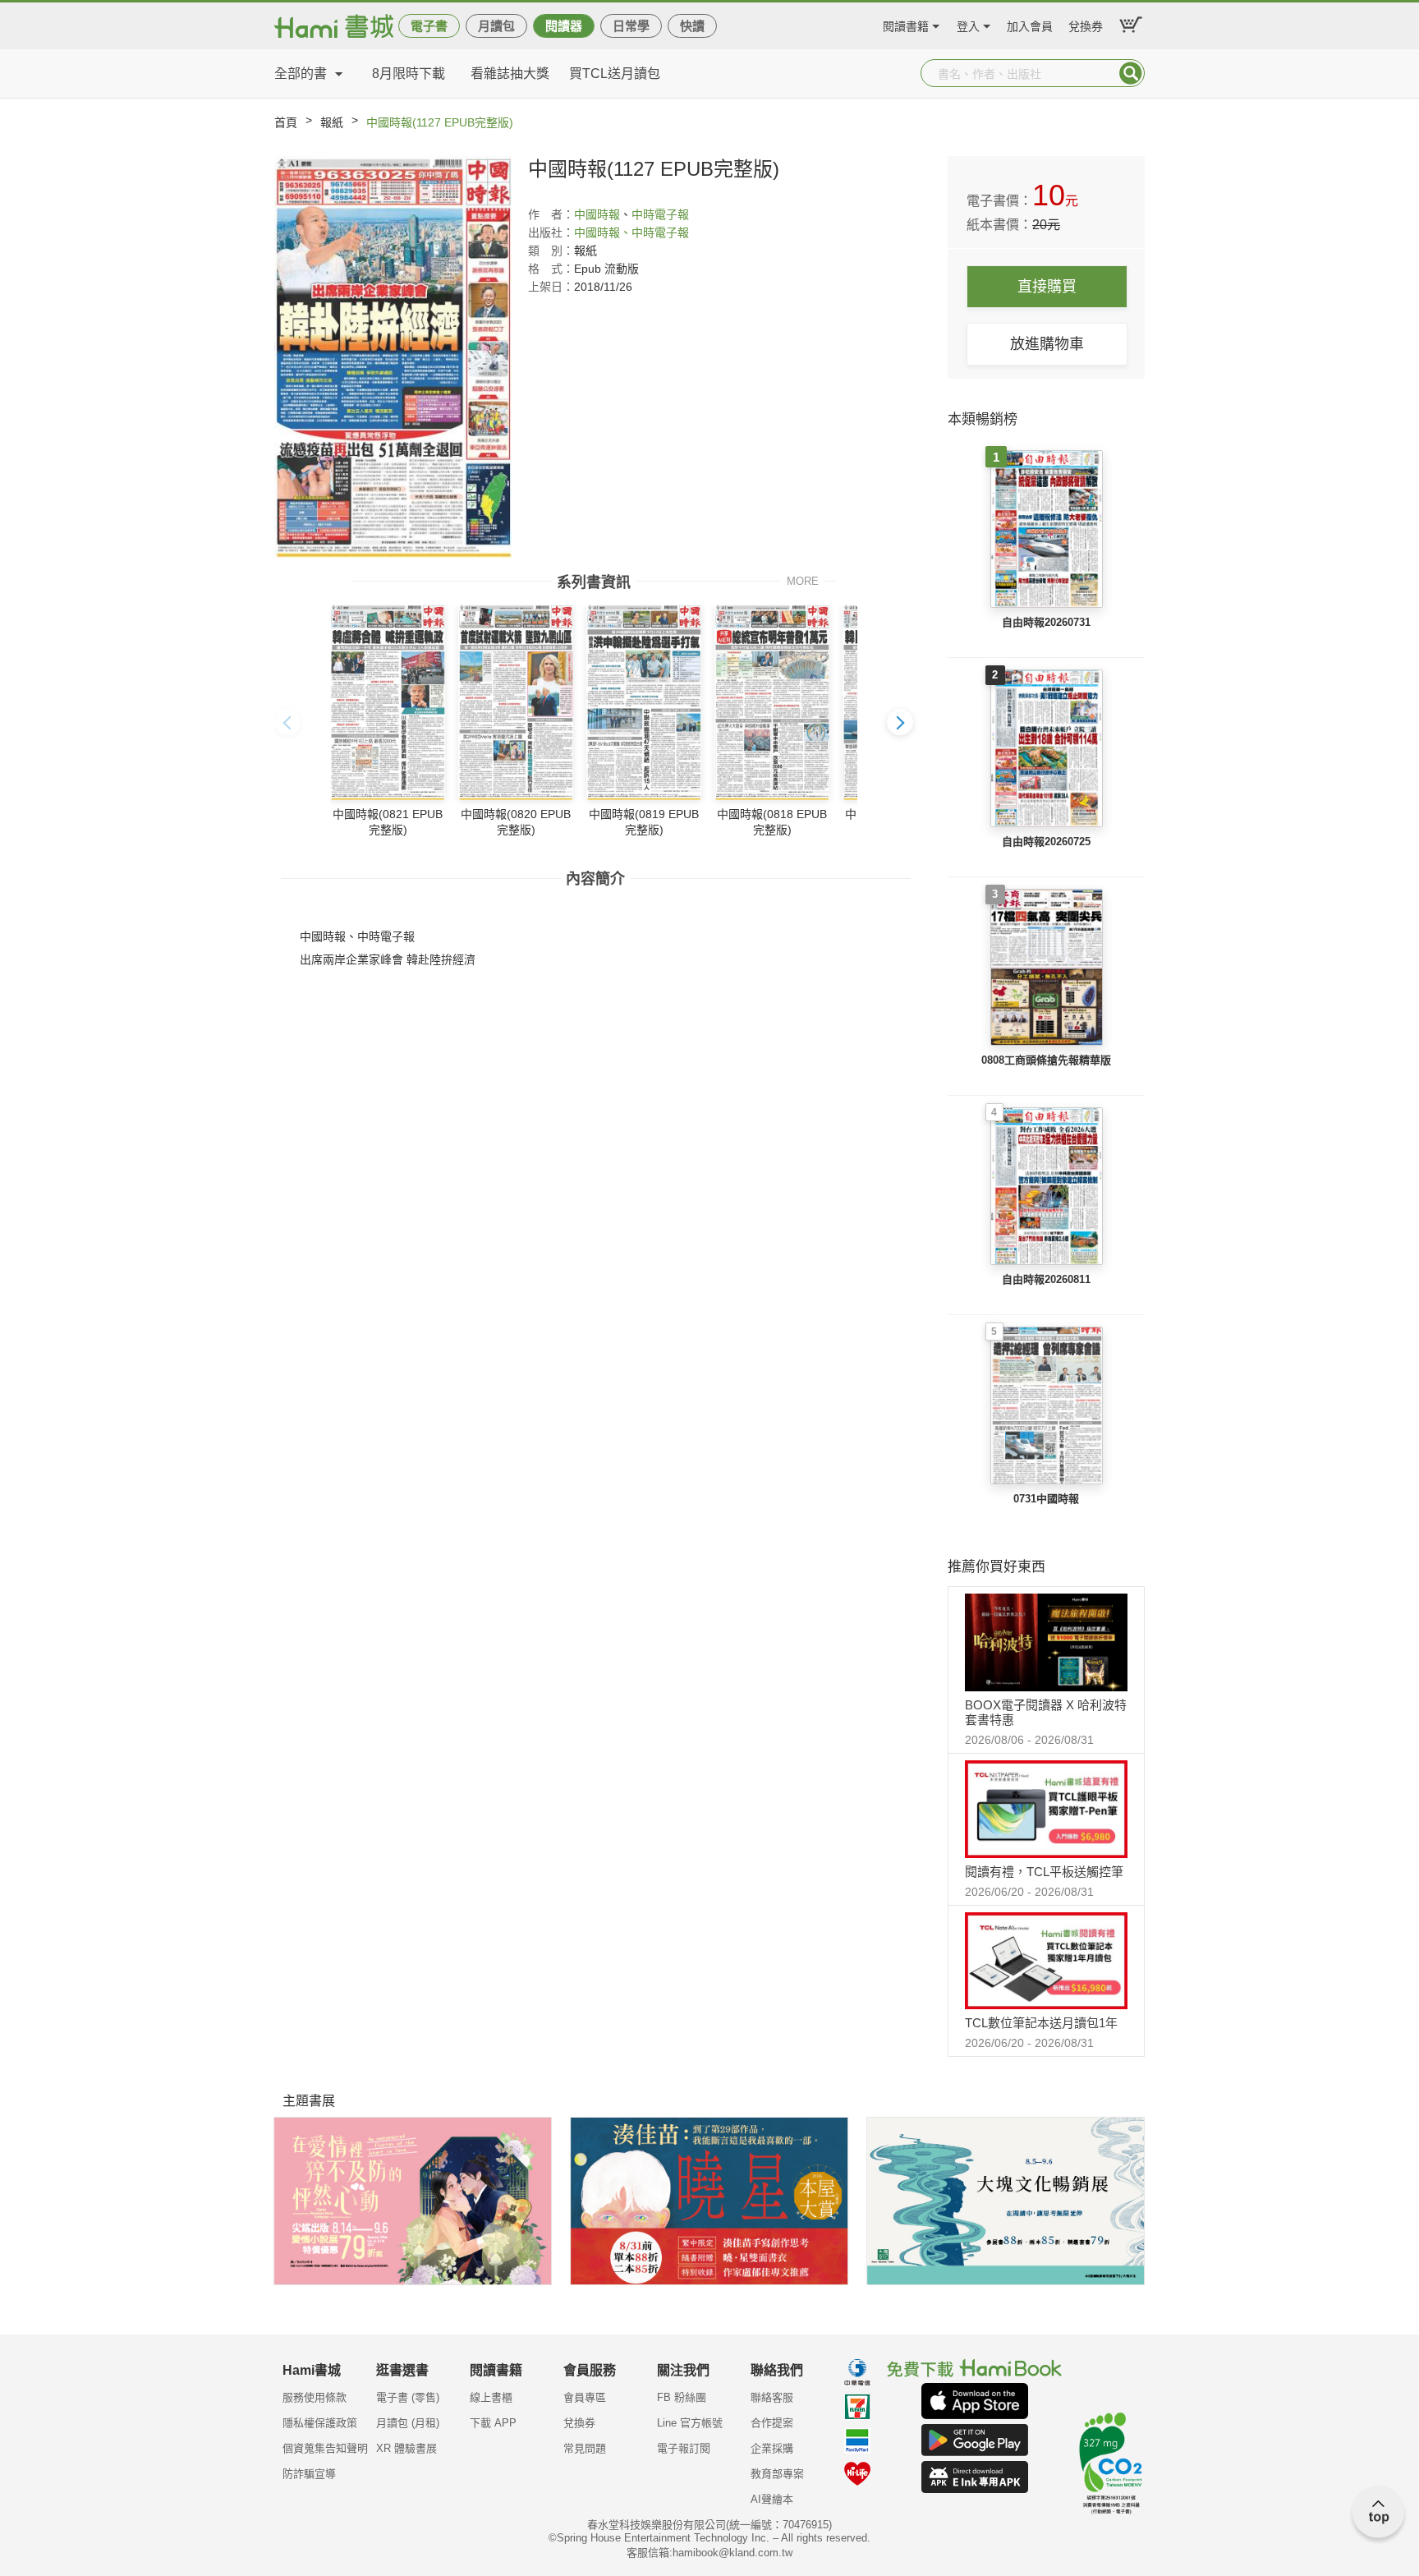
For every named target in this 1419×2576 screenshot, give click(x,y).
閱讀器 (564, 26)
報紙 (332, 122)
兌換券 (1086, 24)
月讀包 (496, 26)
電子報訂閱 (684, 2448)
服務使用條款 (315, 2397)
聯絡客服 (772, 2397)
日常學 (631, 26)
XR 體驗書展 (406, 2448)
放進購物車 (1047, 344)
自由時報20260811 (1046, 1279)
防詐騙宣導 (309, 2474)
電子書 (429, 26)
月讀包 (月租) (408, 2423)
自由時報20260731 (1046, 622)
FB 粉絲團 (682, 2397)
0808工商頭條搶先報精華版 (1046, 1060)
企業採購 (772, 2448)
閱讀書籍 (906, 24)
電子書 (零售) (408, 2397)
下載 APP (493, 2423)
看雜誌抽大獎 (510, 74)
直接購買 (1047, 287)
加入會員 (1030, 24)
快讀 (692, 26)
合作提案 (772, 2423)
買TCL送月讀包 (615, 74)
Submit (1131, 73)
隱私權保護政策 (320, 2423)
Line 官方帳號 (690, 2423)
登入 (968, 24)
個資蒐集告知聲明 (325, 2448)
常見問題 (585, 2448)
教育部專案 (777, 2474)
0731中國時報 (1046, 1499)
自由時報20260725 (1046, 842)
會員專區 (585, 2397)
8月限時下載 (409, 74)
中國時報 (597, 214)
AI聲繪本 (772, 2499)
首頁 (286, 122)
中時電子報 (660, 214)
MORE (803, 580)
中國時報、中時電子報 (631, 232)
